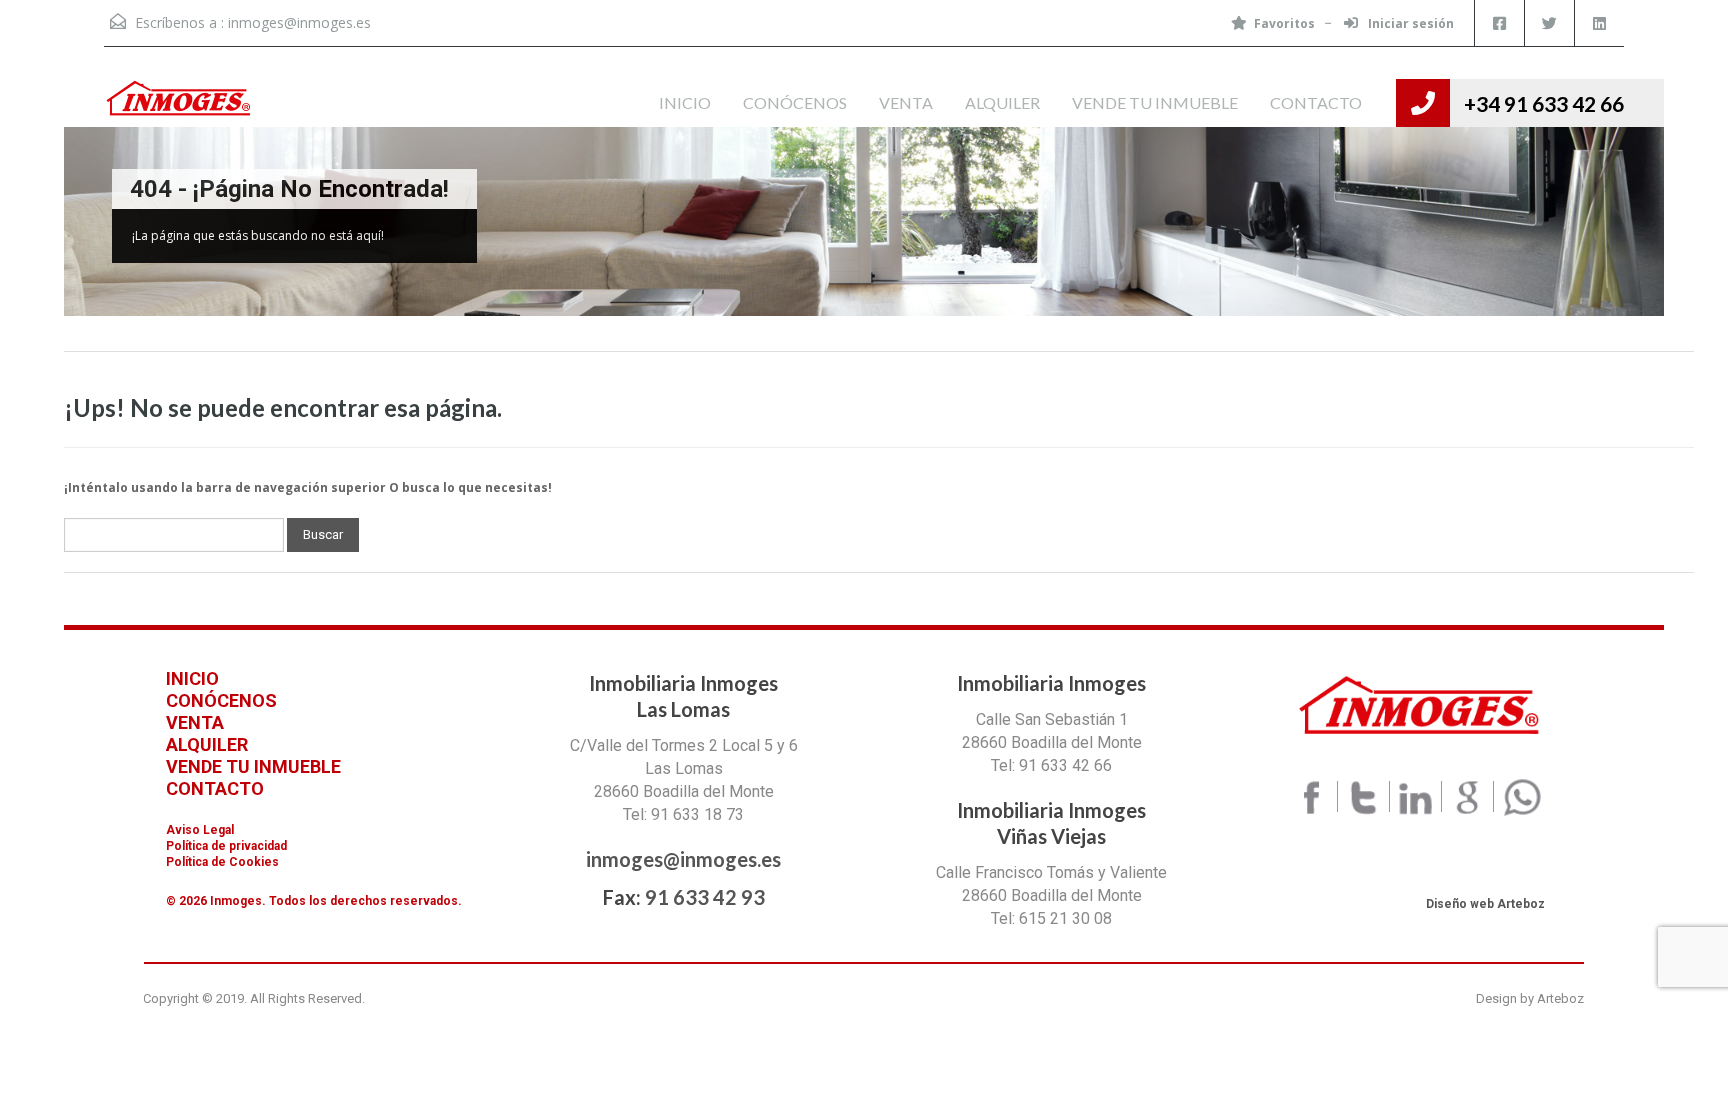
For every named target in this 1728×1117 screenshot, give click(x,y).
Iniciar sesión (1409, 23)
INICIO (685, 102)
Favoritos (1284, 23)
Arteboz (1560, 998)
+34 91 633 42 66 (1544, 103)
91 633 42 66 (1065, 765)
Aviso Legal (200, 830)
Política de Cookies (222, 862)
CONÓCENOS (795, 102)
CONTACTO (1316, 102)
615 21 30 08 (1065, 918)
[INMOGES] (179, 102)
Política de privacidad (226, 846)
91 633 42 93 (705, 897)
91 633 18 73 (697, 814)
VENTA (906, 102)
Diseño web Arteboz (1485, 904)
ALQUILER (1002, 102)
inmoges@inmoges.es (299, 22)
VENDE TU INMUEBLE (1155, 102)
